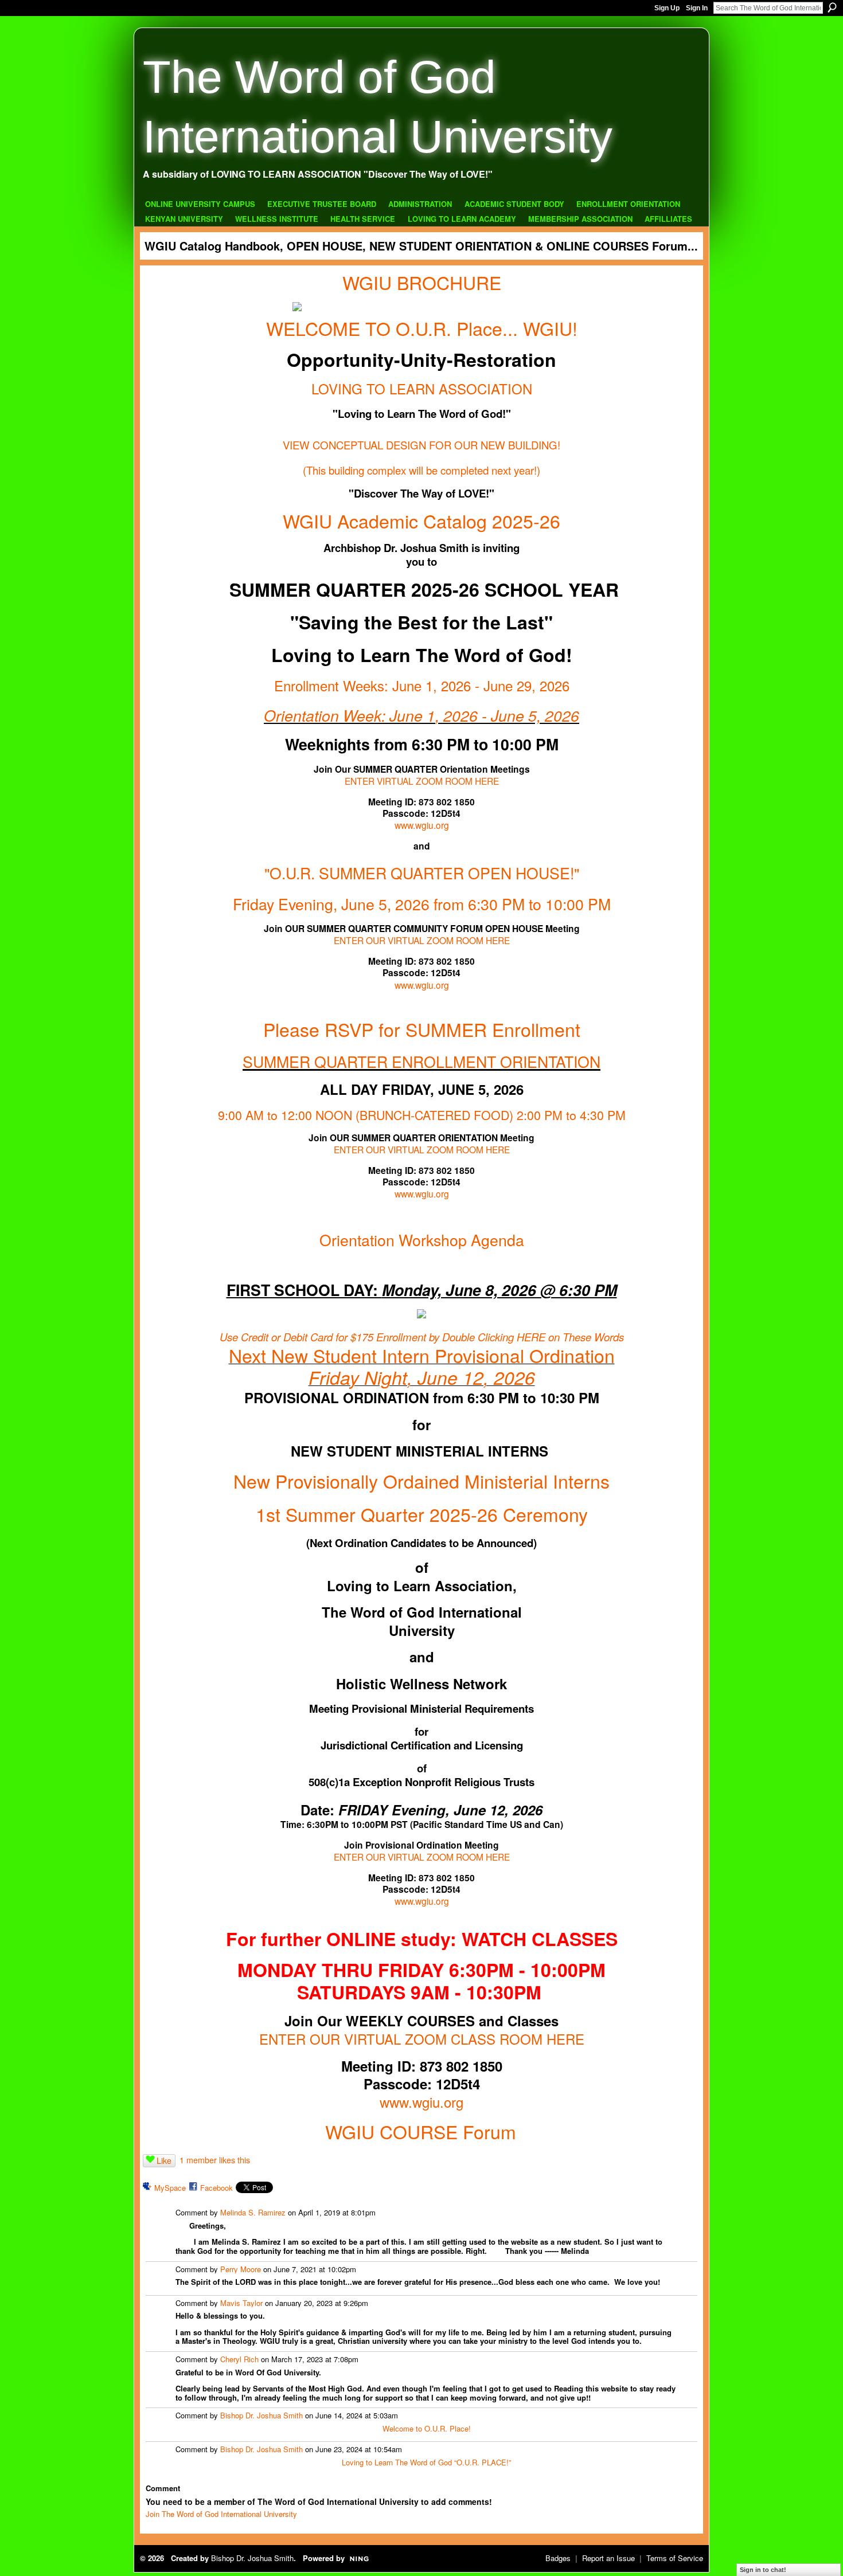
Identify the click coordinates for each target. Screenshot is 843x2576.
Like (164, 2160)
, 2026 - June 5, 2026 (507, 715)
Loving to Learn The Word (385, 2462)
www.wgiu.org (422, 825)
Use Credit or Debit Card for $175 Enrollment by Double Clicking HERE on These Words (422, 1337)
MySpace (170, 2188)
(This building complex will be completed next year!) (421, 470)
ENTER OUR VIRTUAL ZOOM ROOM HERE (422, 940)
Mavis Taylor (241, 2303)
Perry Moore (241, 2269)
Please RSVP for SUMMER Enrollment (422, 1029)
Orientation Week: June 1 (350, 715)
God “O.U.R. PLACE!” (475, 2462)
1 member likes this (215, 2160)
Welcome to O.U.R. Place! (427, 2428)
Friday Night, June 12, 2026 (422, 1377)
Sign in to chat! (763, 2570)
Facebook (216, 2188)
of (433, 2462)
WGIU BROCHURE (422, 282)
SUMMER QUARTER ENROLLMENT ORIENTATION (421, 1061)
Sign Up (667, 8)
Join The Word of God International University (221, 2514)
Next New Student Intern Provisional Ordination (422, 1355)
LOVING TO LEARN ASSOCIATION (422, 388)
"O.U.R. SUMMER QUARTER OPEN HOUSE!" (422, 873)
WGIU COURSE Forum (421, 2131)
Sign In (697, 8)
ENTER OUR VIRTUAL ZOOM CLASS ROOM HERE (422, 2039)
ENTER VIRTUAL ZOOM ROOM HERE (422, 781)
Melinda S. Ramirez (253, 2212)
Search (832, 7)
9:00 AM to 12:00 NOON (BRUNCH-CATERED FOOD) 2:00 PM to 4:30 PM (422, 1115)
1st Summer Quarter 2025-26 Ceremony (422, 1514)
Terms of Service (675, 2558)
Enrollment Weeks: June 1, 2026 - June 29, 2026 (422, 685)
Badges (558, 2558)
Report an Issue (608, 2558)
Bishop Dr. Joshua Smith (262, 2415)
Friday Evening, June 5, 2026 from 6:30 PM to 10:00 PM (422, 904)
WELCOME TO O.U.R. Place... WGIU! (422, 328)
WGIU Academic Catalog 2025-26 (421, 520)
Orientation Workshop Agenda (422, 1240)
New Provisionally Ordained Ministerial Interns (421, 1481)
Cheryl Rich (239, 2359)
